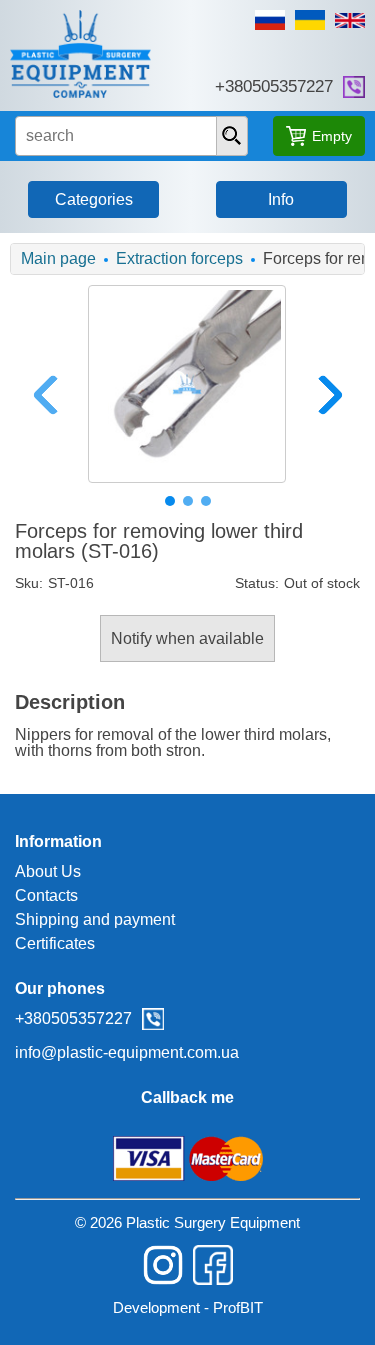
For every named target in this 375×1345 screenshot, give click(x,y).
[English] (350, 20)
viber (354, 87)
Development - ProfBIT (188, 1307)
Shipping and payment (95, 919)
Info (281, 199)
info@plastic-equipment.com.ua (127, 1052)
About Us (48, 871)
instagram (163, 1265)
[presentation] (232, 136)
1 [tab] (170, 501)
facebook (213, 1265)
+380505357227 (274, 86)
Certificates (55, 943)
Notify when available (187, 638)
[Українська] (310, 20)
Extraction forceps (179, 258)
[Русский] (270, 20)
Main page (58, 258)
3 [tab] (206, 501)
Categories (94, 199)
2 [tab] (188, 501)
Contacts (46, 895)
